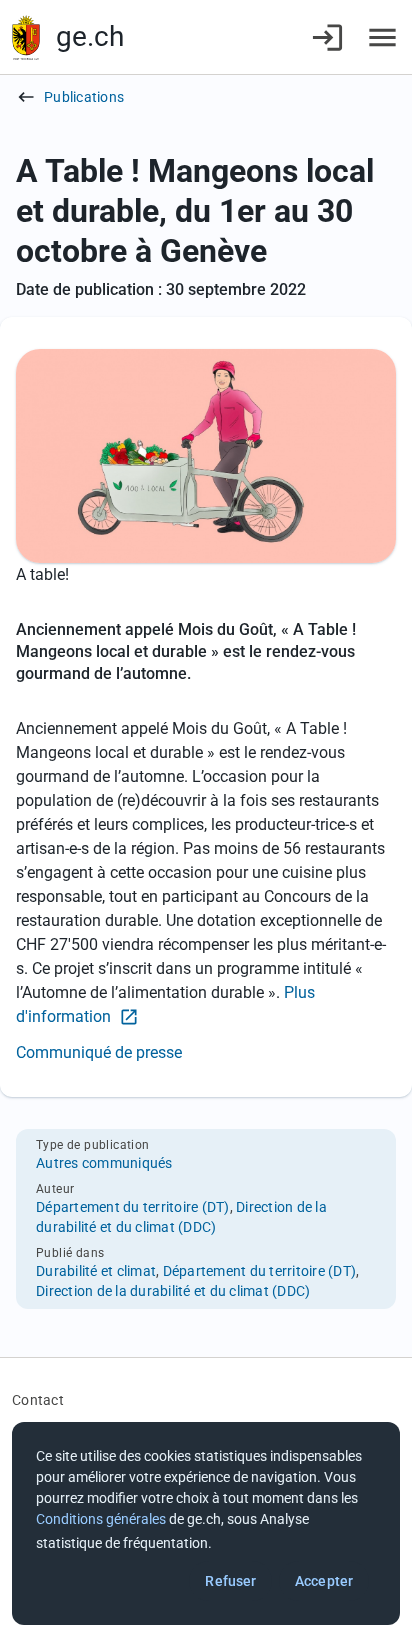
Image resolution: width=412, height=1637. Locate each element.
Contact (38, 1400)
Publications (84, 97)
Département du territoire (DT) (133, 1207)
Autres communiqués (104, 1163)
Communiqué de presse (99, 1052)
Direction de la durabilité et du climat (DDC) (173, 1291)
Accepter (324, 1581)
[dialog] (206, 1523)
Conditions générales (101, 1519)
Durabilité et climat (96, 1271)
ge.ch (90, 36)
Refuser (230, 1581)
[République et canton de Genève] (26, 37)
